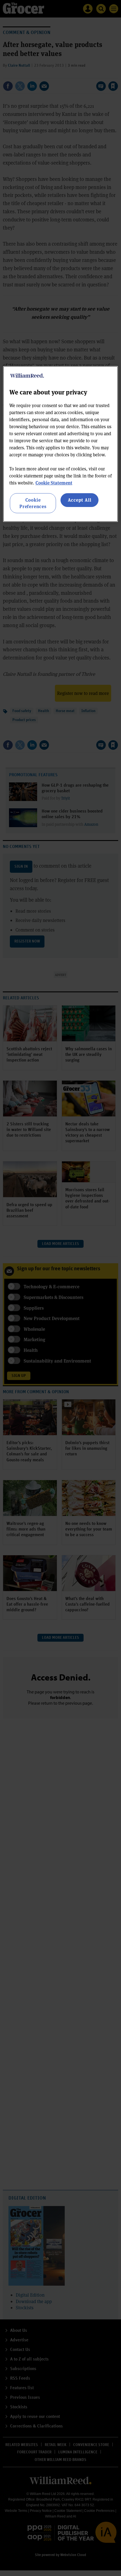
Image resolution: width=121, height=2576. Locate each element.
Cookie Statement (54, 483)
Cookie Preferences (33, 503)
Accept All (80, 500)
